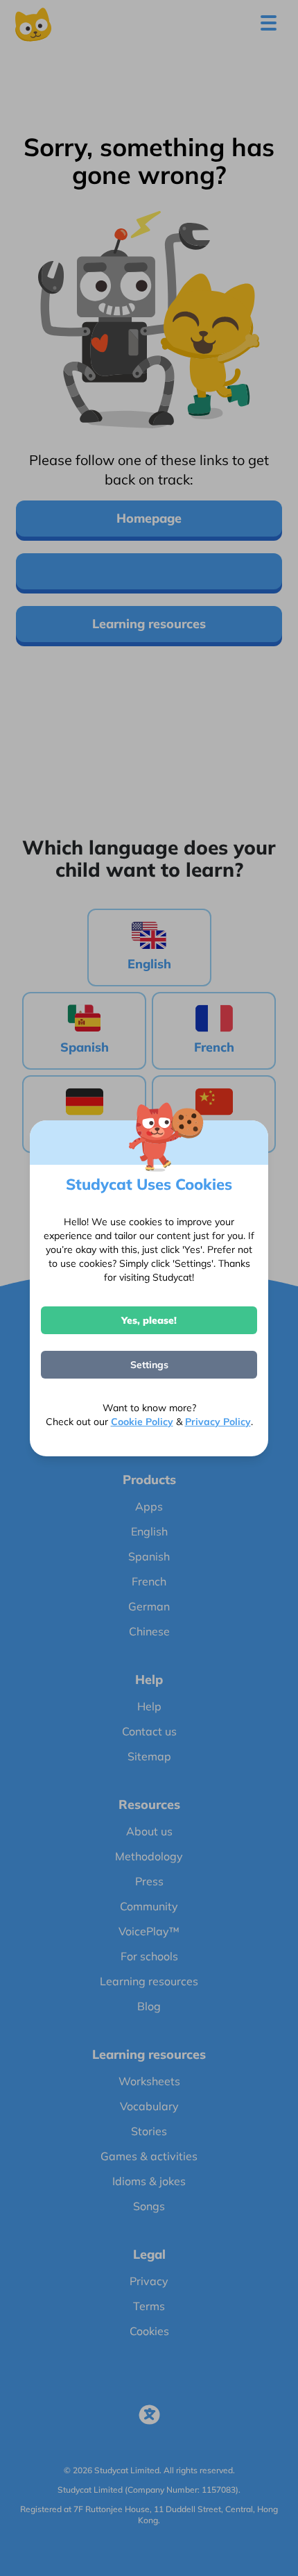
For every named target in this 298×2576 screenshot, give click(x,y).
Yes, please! (149, 1320)
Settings (149, 1365)
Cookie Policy (142, 1422)
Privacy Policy (218, 1422)
